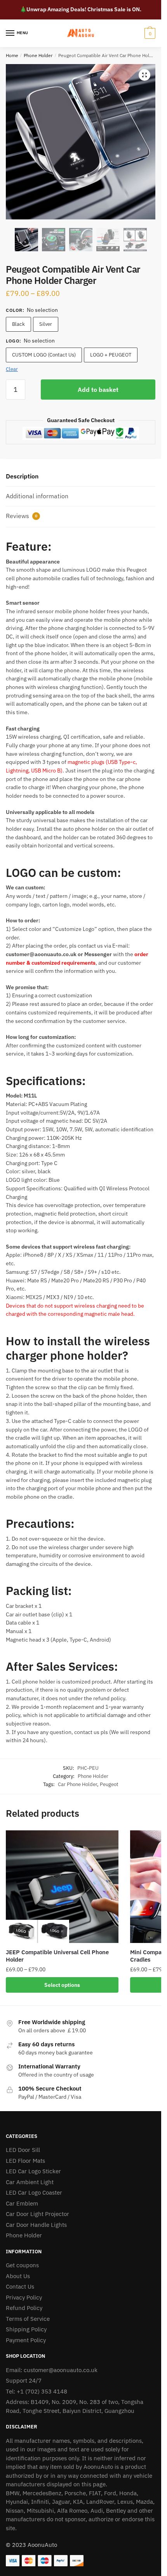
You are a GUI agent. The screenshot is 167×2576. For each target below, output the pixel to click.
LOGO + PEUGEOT (111, 355)
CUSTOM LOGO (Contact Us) (44, 355)
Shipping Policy (26, 2329)
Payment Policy (26, 2340)
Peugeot (109, 1784)
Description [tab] (22, 476)
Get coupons (22, 2265)
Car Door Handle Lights (36, 2225)
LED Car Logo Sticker (33, 2171)
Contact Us (20, 2286)
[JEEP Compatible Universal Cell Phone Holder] (62, 1887)
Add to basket (98, 390)
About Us (18, 2276)
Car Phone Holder (77, 1784)
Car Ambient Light (30, 2182)
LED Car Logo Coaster (34, 2192)
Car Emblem (22, 2203)
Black (18, 324)
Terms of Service (28, 2319)
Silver (46, 324)
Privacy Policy (24, 2297)
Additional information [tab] (37, 496)
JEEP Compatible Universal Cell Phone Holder (57, 1956)
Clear (12, 369)
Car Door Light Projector (37, 2214)
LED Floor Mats (25, 2161)
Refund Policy (24, 2308)
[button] (144, 75)
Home (12, 55)
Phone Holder (38, 55)
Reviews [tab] (22, 516)
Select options (62, 1985)
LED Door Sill (23, 2150)
